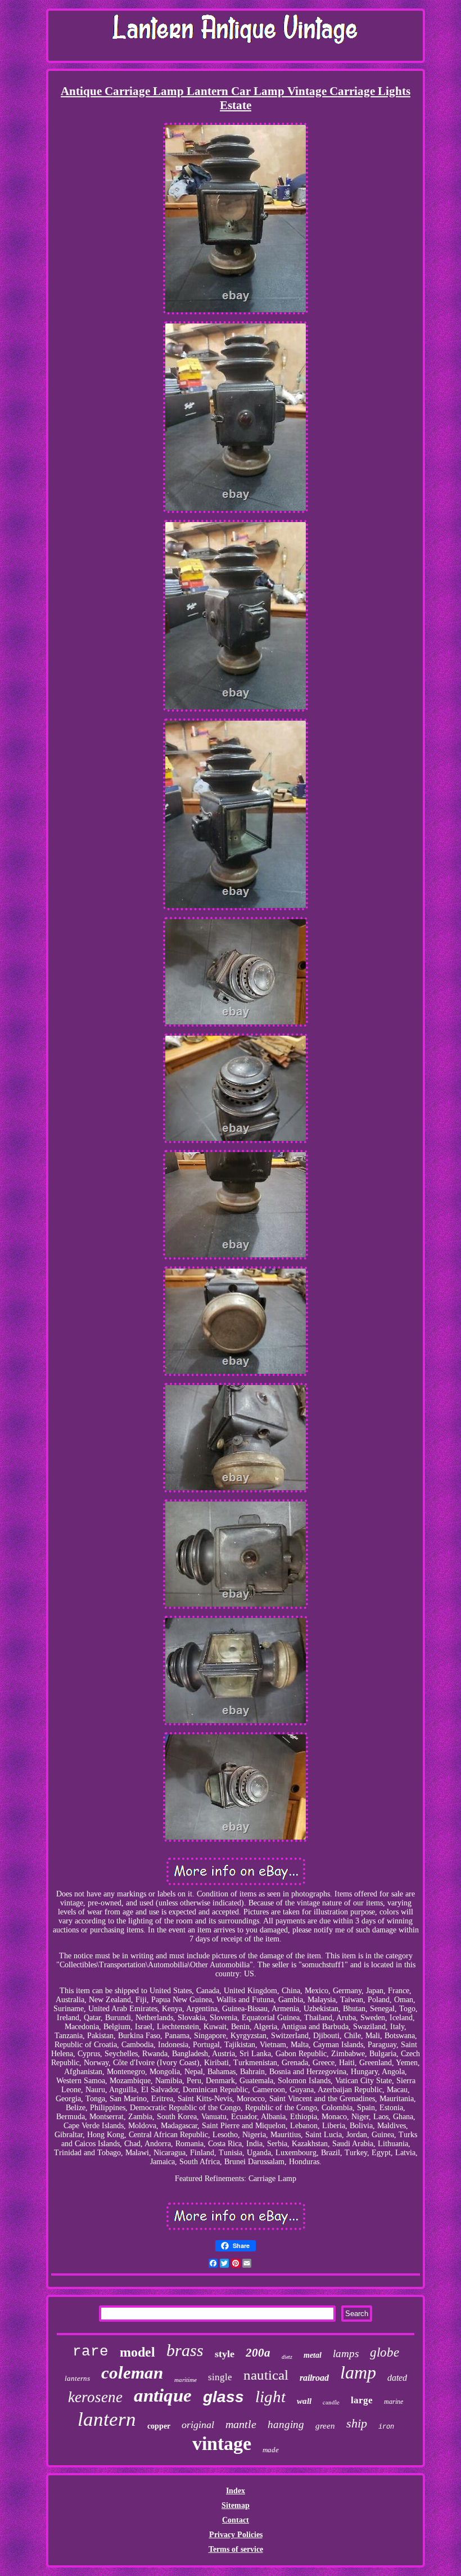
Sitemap (236, 2505)
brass (185, 2350)
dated (397, 2378)
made (271, 2450)
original (198, 2425)
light (270, 2397)
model (137, 2352)
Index (236, 2491)
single (220, 2377)
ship (357, 2423)
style (225, 2354)
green (325, 2426)
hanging (286, 2424)
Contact (236, 2520)
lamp (358, 2372)
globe (385, 2352)
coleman (132, 2373)
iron (386, 2427)
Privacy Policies (236, 2535)
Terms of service (236, 2549)
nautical (266, 2375)
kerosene (95, 2397)
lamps (346, 2354)
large (362, 2400)
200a (258, 2353)
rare (91, 2352)
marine (394, 2402)
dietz (287, 2357)
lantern (107, 2419)
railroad (314, 2378)
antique (163, 2395)
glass (223, 2397)
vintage (222, 2444)
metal (313, 2355)
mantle (241, 2424)
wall (304, 2401)
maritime (186, 2380)
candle (331, 2402)
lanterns (77, 2378)
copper (159, 2426)
